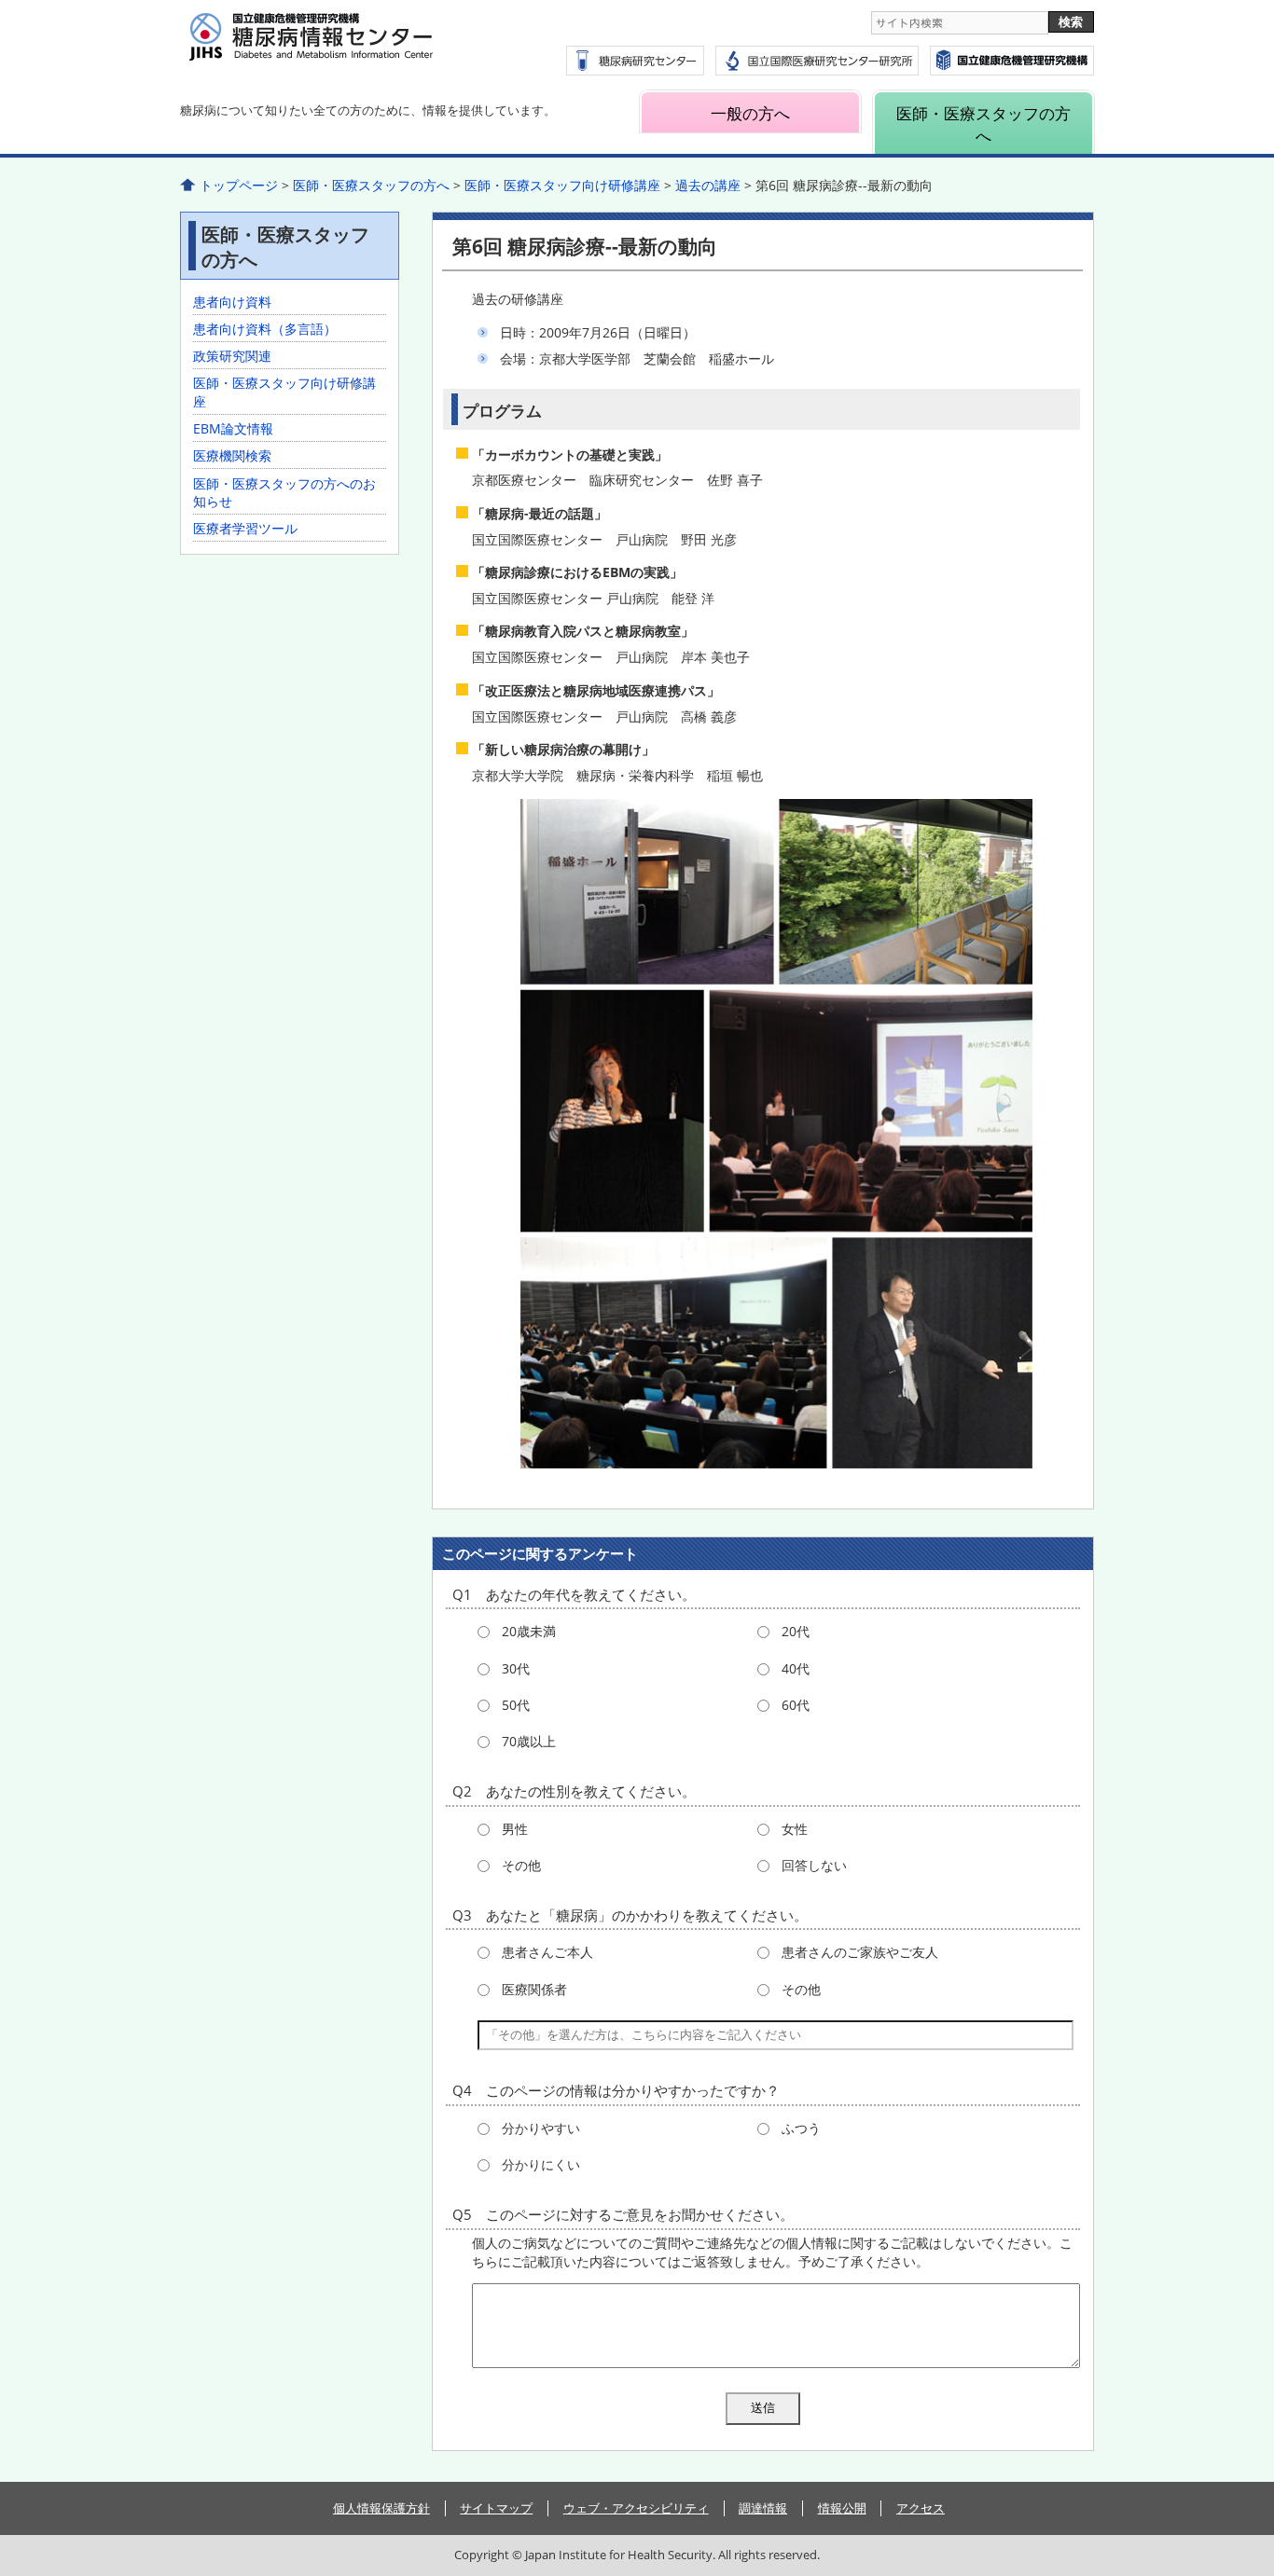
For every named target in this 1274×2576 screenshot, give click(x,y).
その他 (521, 1865)
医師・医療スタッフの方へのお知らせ (284, 493)
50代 (516, 1705)
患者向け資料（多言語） (265, 329)
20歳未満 (529, 1631)
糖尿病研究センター (635, 61)
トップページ (239, 185)
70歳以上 (529, 1741)
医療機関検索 (232, 455)
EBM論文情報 (233, 428)
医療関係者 (534, 1989)
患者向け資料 (232, 302)
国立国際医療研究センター (1012, 61)
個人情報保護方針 (381, 2508)
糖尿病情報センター (357, 48)
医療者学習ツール (245, 528)
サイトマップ (496, 2508)
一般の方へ (750, 113)
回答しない (814, 1865)
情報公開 (842, 2508)
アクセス (921, 2508)
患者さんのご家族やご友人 (860, 1952)
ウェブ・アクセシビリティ (636, 2508)
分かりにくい (541, 2164)
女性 (795, 1829)
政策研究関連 (232, 356)
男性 (515, 1829)
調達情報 (763, 2508)
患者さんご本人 (547, 1952)
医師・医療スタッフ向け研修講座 (562, 185)
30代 (516, 1668)
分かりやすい (541, 2128)
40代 (796, 1668)
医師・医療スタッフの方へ (983, 124)
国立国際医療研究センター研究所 (817, 61)
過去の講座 (708, 185)
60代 (796, 1705)
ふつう (801, 2128)
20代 (796, 1631)
